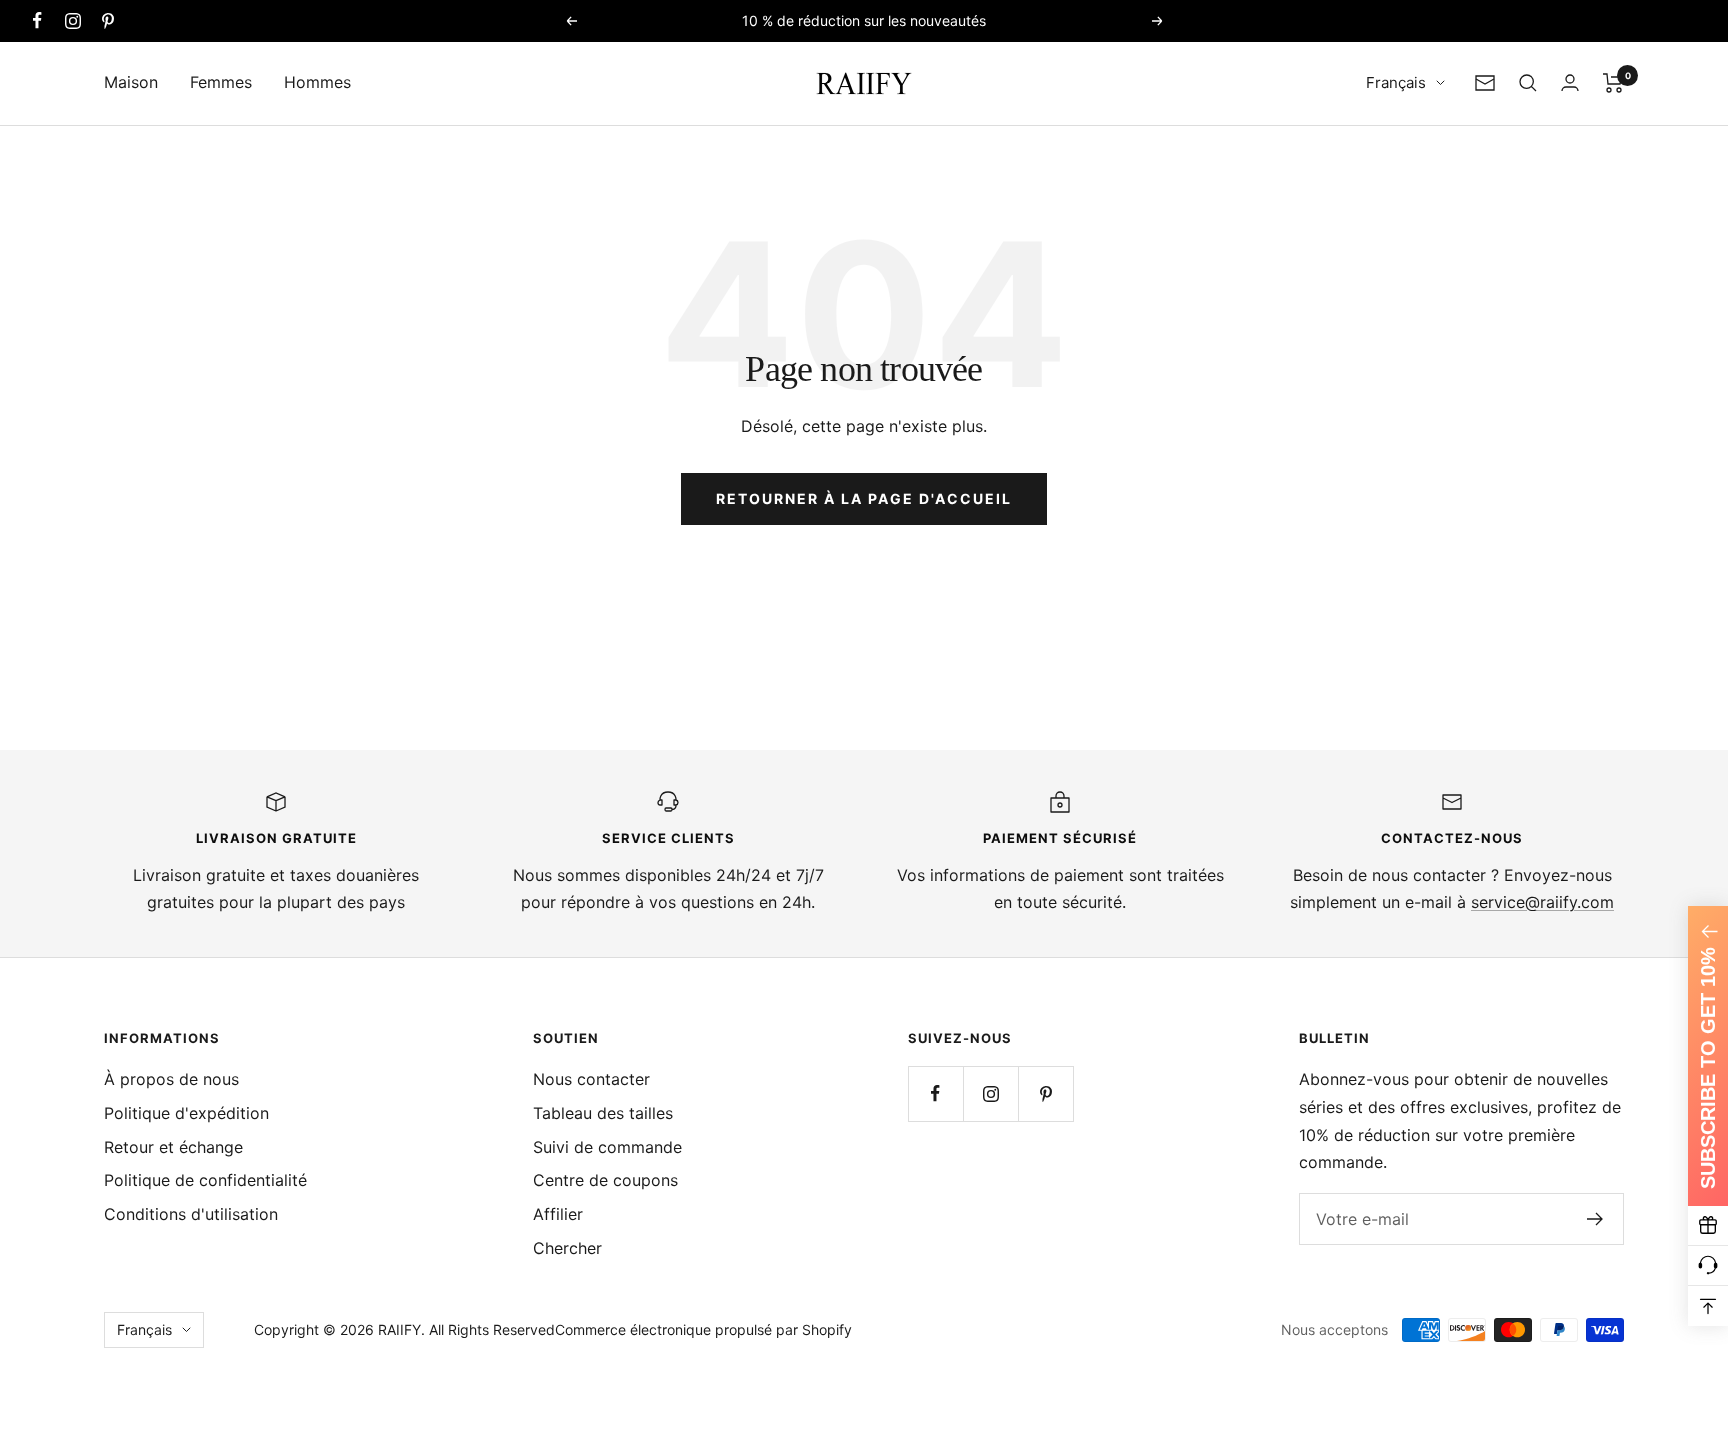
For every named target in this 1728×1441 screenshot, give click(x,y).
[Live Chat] (1708, 1266)
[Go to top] (1708, 1306)
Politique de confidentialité (205, 1180)
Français (1396, 82)
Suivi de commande (607, 1147)
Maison (131, 82)
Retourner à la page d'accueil (864, 498)
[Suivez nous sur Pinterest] (107, 20)
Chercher (567, 1248)
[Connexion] (1570, 82)
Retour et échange (173, 1147)
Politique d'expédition (186, 1113)
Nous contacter (591, 1079)
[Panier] (1613, 83)
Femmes (221, 82)
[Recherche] (1528, 83)
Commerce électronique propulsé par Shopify (703, 1329)
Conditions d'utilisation (191, 1214)
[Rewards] (1708, 1226)
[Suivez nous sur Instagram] (72, 20)
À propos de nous (171, 1079)
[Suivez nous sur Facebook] (37, 20)
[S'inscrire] (1595, 1219)
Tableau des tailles (603, 1113)
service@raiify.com (1542, 902)
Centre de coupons (605, 1180)
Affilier (558, 1214)
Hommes (317, 82)
